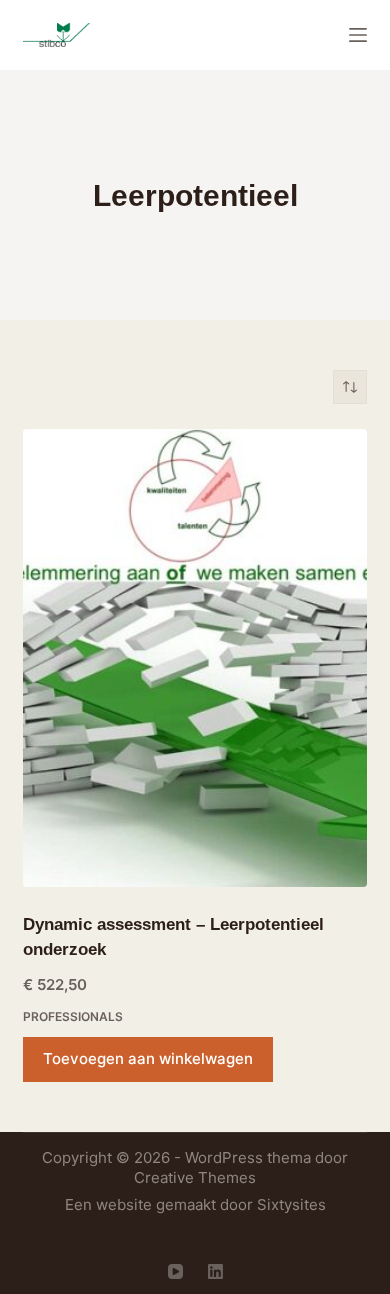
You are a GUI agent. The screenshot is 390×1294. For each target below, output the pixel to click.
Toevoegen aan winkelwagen (148, 1058)
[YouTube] (175, 1271)
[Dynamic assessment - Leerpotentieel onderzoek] (194, 658)
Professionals (73, 1016)
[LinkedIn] (215, 1271)
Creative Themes (195, 1177)
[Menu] (358, 35)
